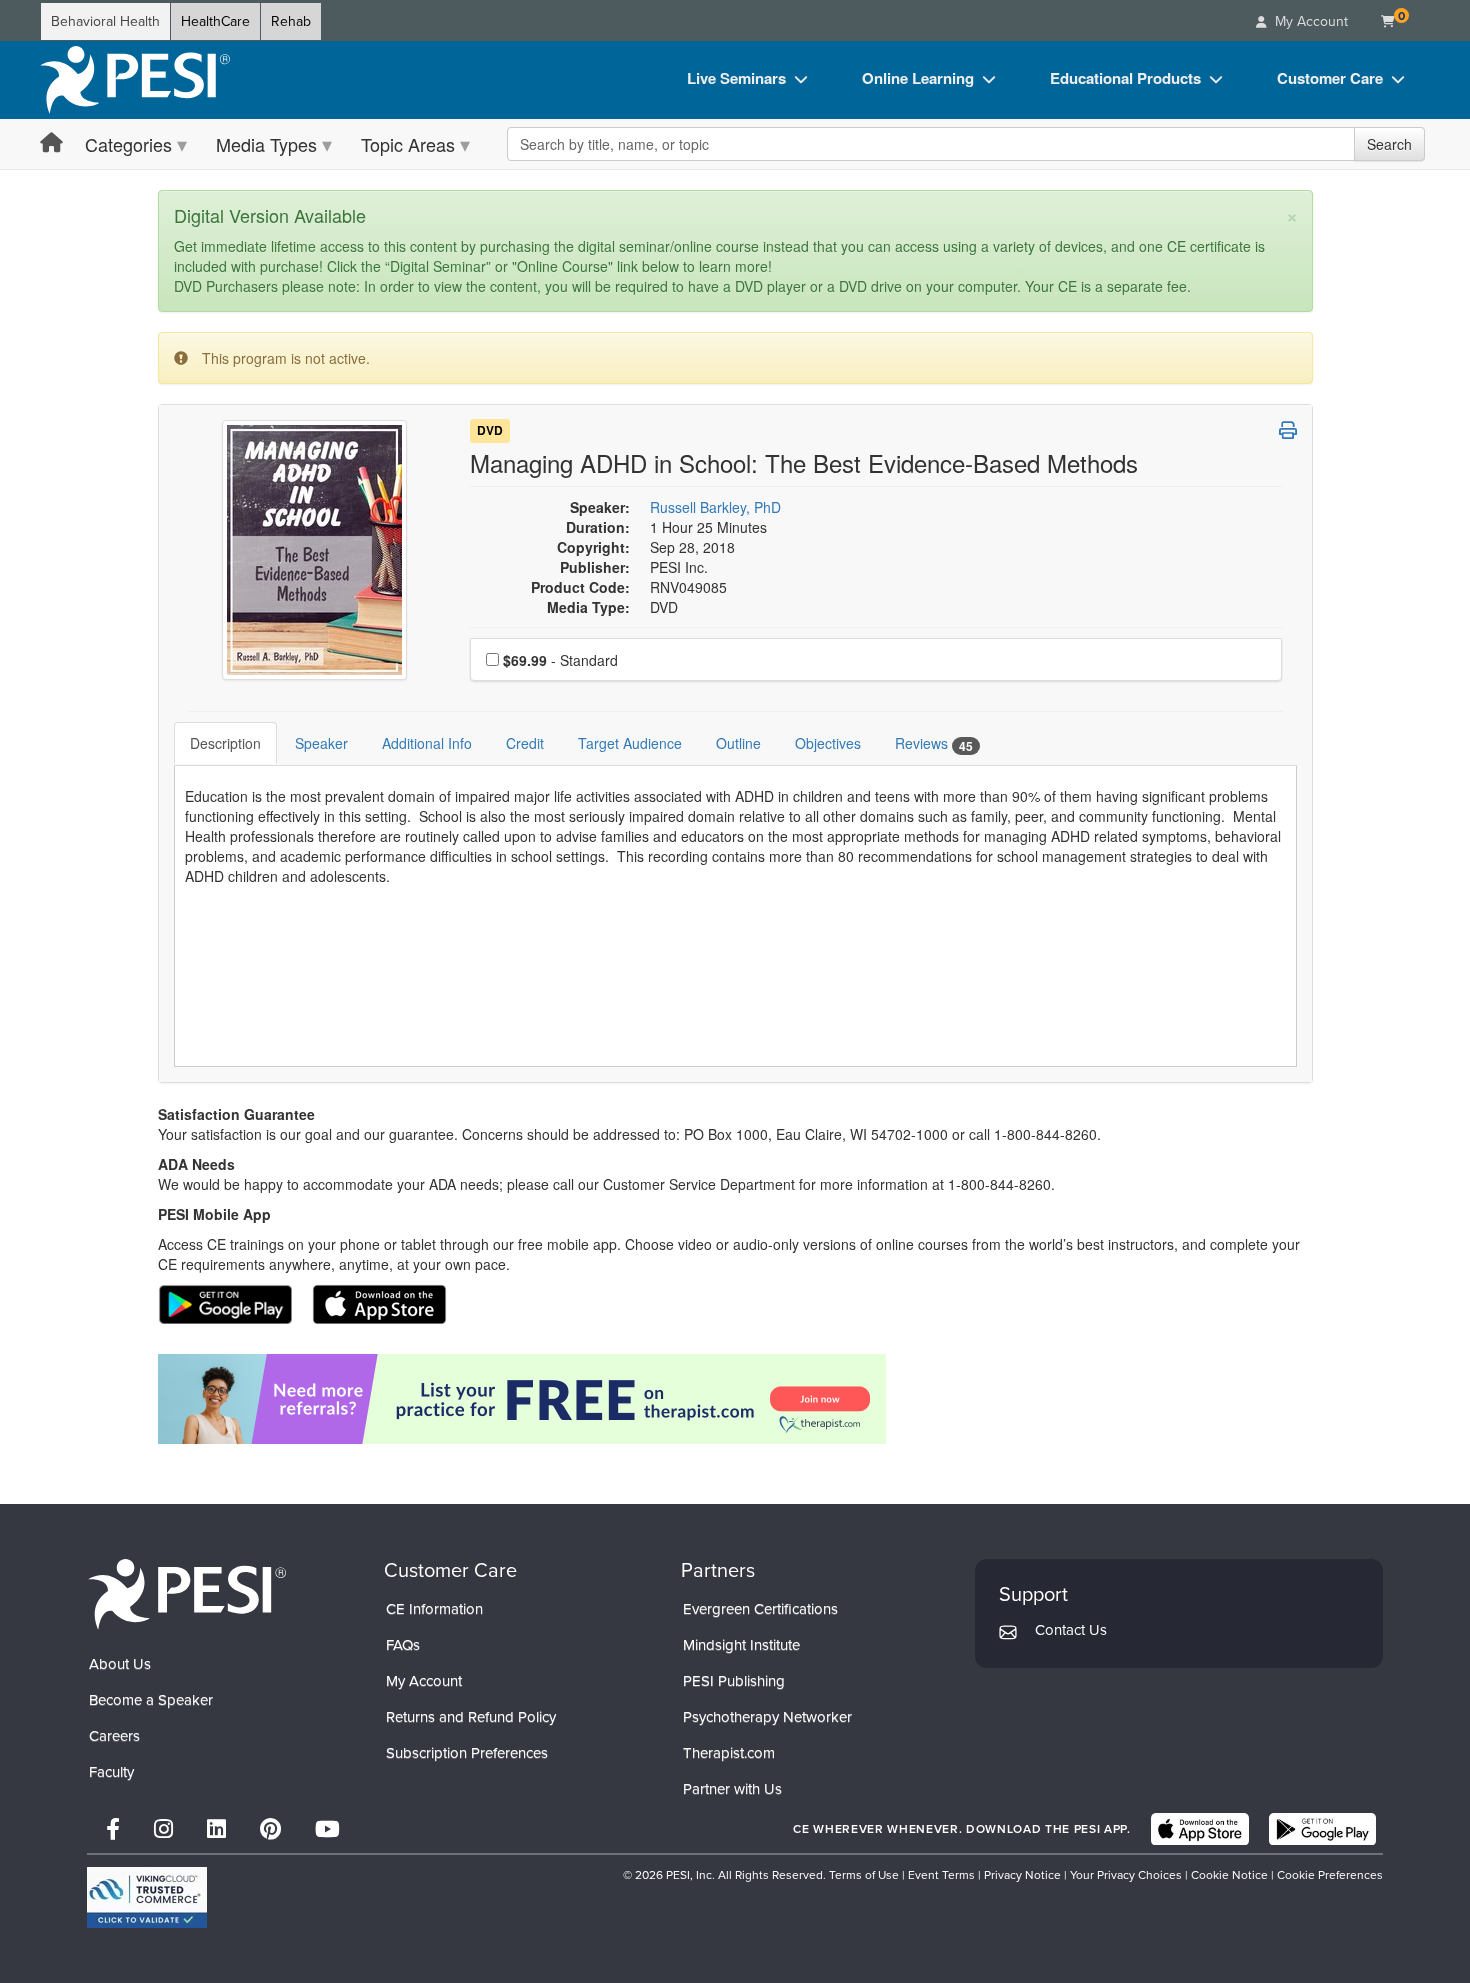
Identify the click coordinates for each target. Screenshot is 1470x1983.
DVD (490, 431)
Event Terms (941, 1875)
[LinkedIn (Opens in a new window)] (216, 1829)
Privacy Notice (1022, 1875)
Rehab (291, 21)
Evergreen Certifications (760, 1609)
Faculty (111, 1772)
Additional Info (427, 743)
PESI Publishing (734, 1681)
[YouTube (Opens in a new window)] (327, 1829)
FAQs (403, 1645)
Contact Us (1071, 1630)
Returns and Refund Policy (471, 1717)
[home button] (51, 143)
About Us (120, 1664)
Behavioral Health (105, 21)
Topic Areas (408, 144)
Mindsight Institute (741, 1645)
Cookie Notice (1229, 1875)
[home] (135, 80)
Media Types (266, 144)
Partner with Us (732, 1789)
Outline (738, 743)
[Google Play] (1322, 1829)
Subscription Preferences (467, 1753)
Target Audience (630, 743)
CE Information (434, 1609)
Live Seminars (736, 78)
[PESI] (187, 1592)
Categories (128, 144)
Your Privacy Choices (1126, 1875)
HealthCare (215, 21)
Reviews (934, 743)
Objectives (828, 743)
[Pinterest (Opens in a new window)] (270, 1829)
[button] (1288, 430)
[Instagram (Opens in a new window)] (163, 1829)
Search (1389, 144)
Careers (114, 1736)
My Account (424, 1681)
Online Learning (918, 78)
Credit (525, 743)
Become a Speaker (151, 1700)
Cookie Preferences (1330, 1875)
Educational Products (1125, 78)
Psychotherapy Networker (767, 1717)
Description (225, 743)
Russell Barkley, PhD (715, 507)
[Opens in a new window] (735, 1399)
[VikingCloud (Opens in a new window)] (147, 1897)
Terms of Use (864, 1875)
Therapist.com (729, 1753)
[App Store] (1200, 1829)
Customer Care (1330, 78)
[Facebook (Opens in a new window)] (113, 1829)
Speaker (321, 743)
